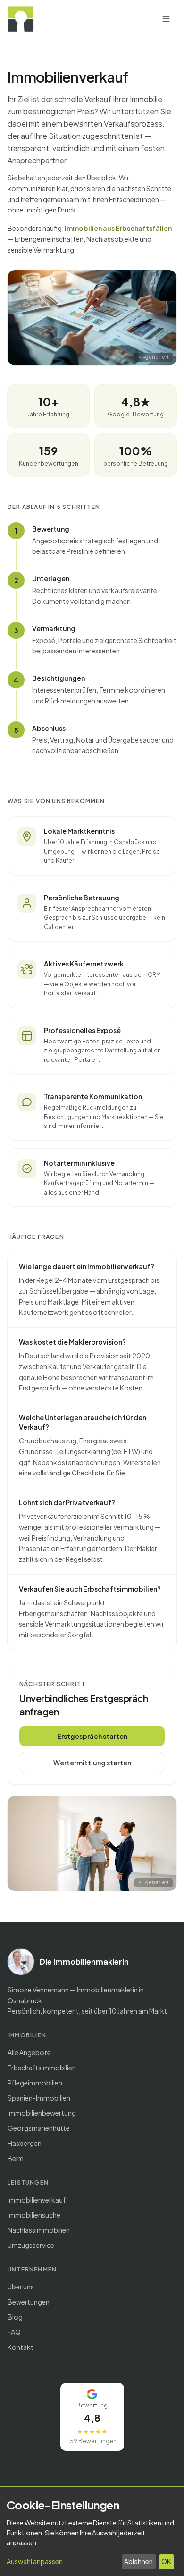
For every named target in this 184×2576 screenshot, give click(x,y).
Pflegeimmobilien (35, 2083)
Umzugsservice (31, 2245)
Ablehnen (138, 2561)
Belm (16, 2158)
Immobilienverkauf (37, 2200)
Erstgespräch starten (92, 1736)
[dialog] (92, 2532)
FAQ (14, 2332)
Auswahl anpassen (35, 2561)
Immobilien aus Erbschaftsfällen (118, 228)
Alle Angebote (29, 2052)
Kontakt (21, 2347)
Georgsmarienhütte (39, 2128)
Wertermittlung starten (92, 1763)
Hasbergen (25, 2143)
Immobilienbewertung (42, 2113)
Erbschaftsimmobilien (42, 2068)
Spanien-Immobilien (39, 2098)
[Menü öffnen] (166, 19)
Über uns (21, 2287)
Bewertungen (29, 2302)
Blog (15, 2317)
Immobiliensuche (34, 2215)
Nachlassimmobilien (39, 2230)
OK (166, 2561)
